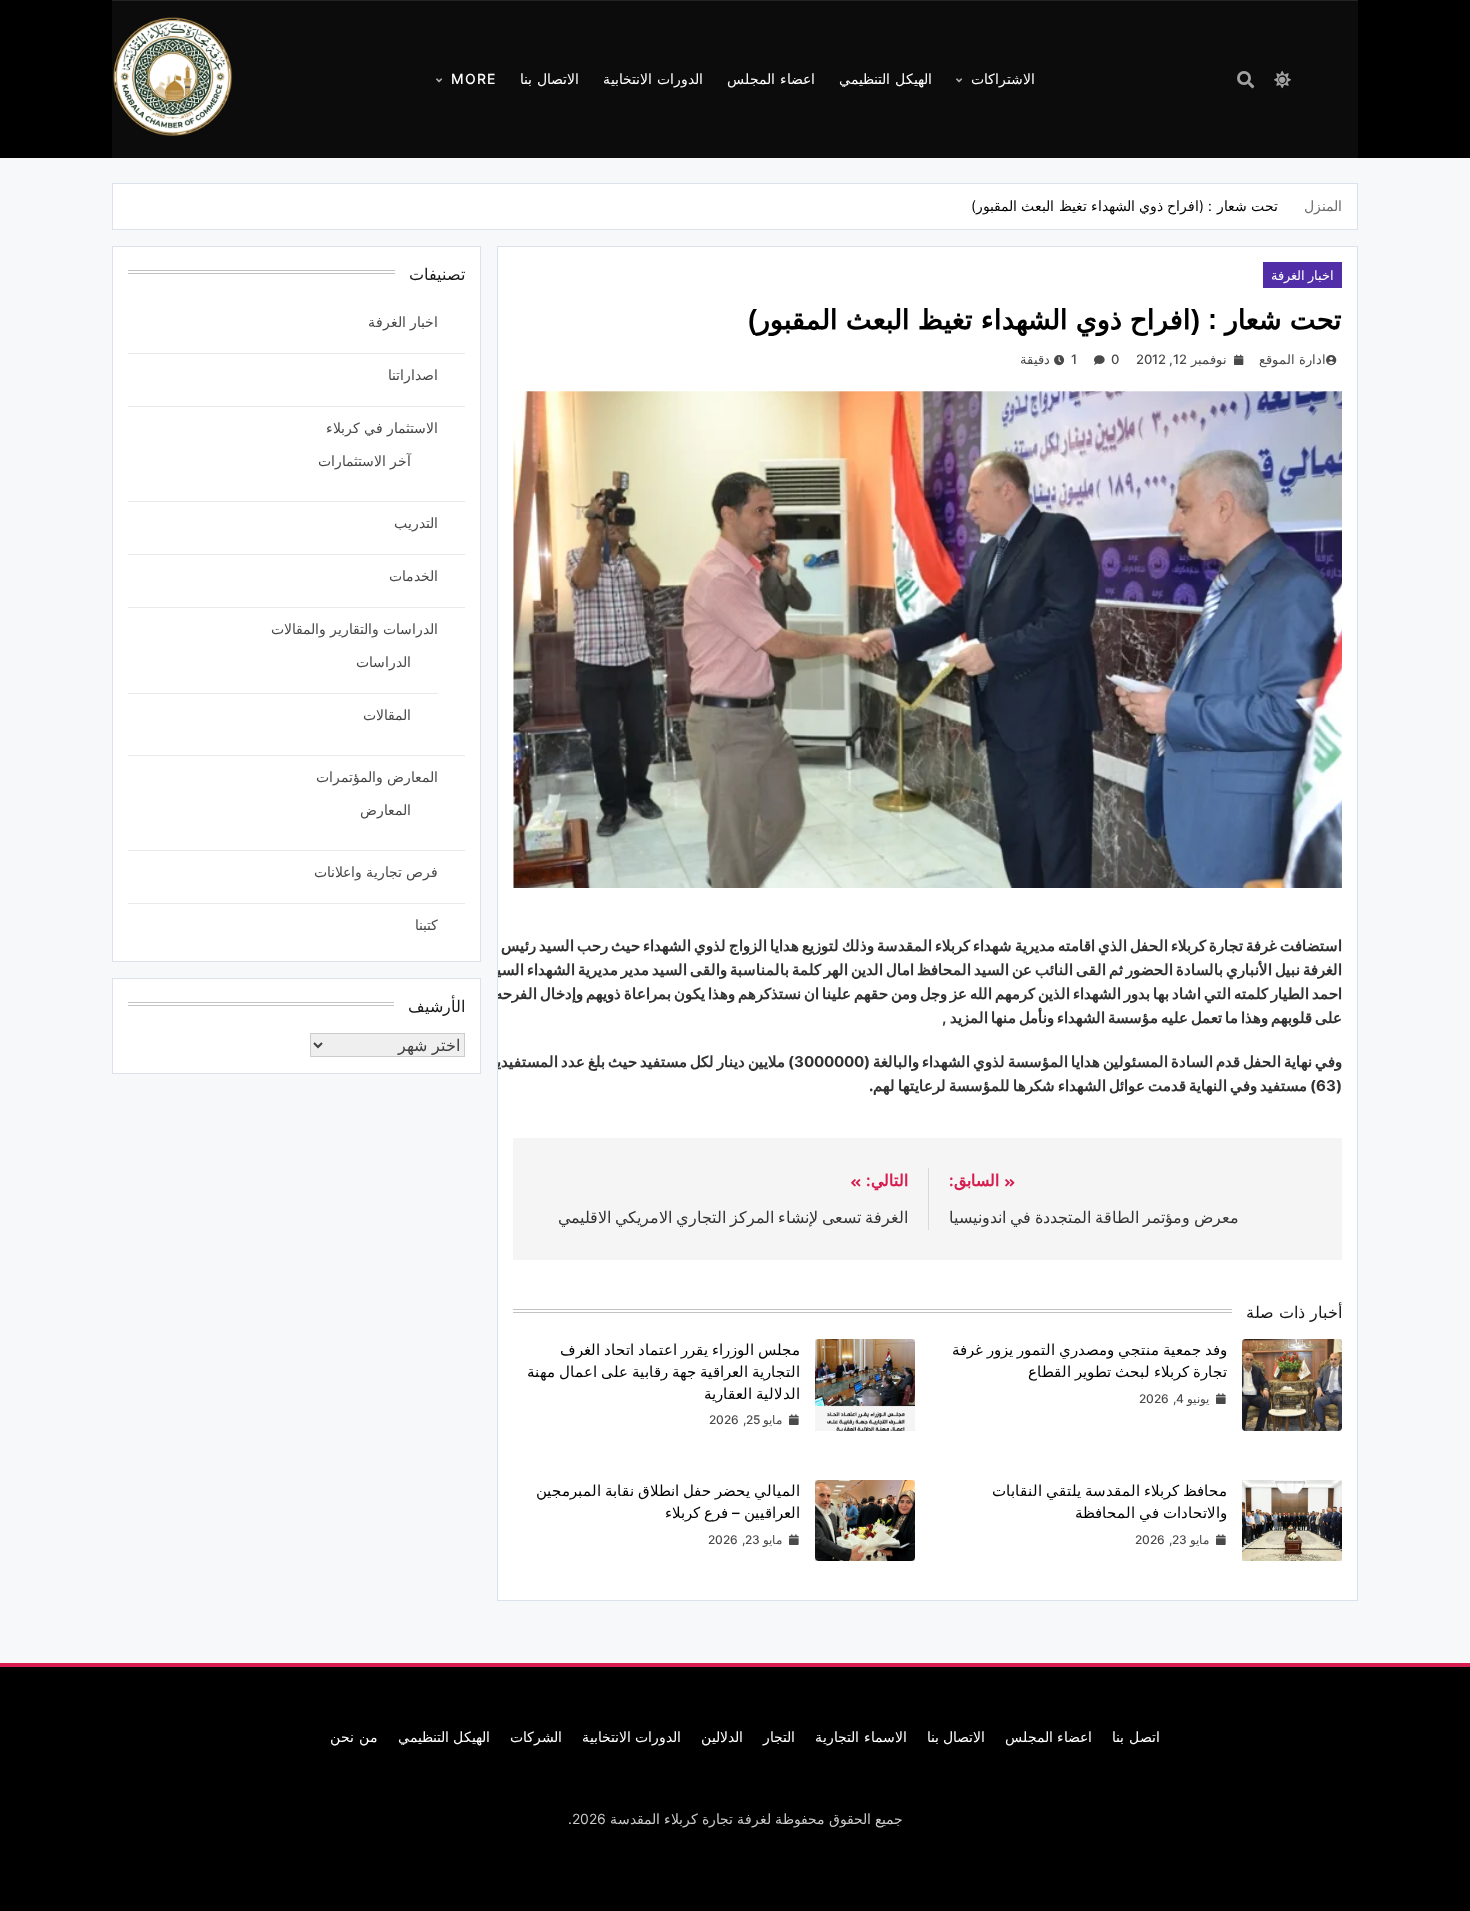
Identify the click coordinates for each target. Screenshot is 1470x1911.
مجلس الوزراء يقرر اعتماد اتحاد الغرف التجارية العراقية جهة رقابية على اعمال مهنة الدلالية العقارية (663, 1371)
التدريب (416, 522)
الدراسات (383, 661)
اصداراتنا (413, 374)
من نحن (353, 1736)
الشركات (536, 1736)
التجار (779, 1736)
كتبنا (426, 924)
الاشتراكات (1003, 78)
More (473, 78)
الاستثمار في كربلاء (382, 427)
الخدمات (413, 575)
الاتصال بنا (549, 78)
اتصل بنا (1135, 1736)
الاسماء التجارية (860, 1736)
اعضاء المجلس (771, 78)
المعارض (385, 809)
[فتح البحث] (1245, 79)
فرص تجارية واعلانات (376, 871)
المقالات (387, 714)
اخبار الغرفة (1302, 275)
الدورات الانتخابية (653, 78)
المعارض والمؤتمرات (377, 776)
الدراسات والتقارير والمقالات (354, 628)
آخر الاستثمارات (364, 460)
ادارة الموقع (1292, 359)
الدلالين (722, 1736)
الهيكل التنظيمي (885, 78)
